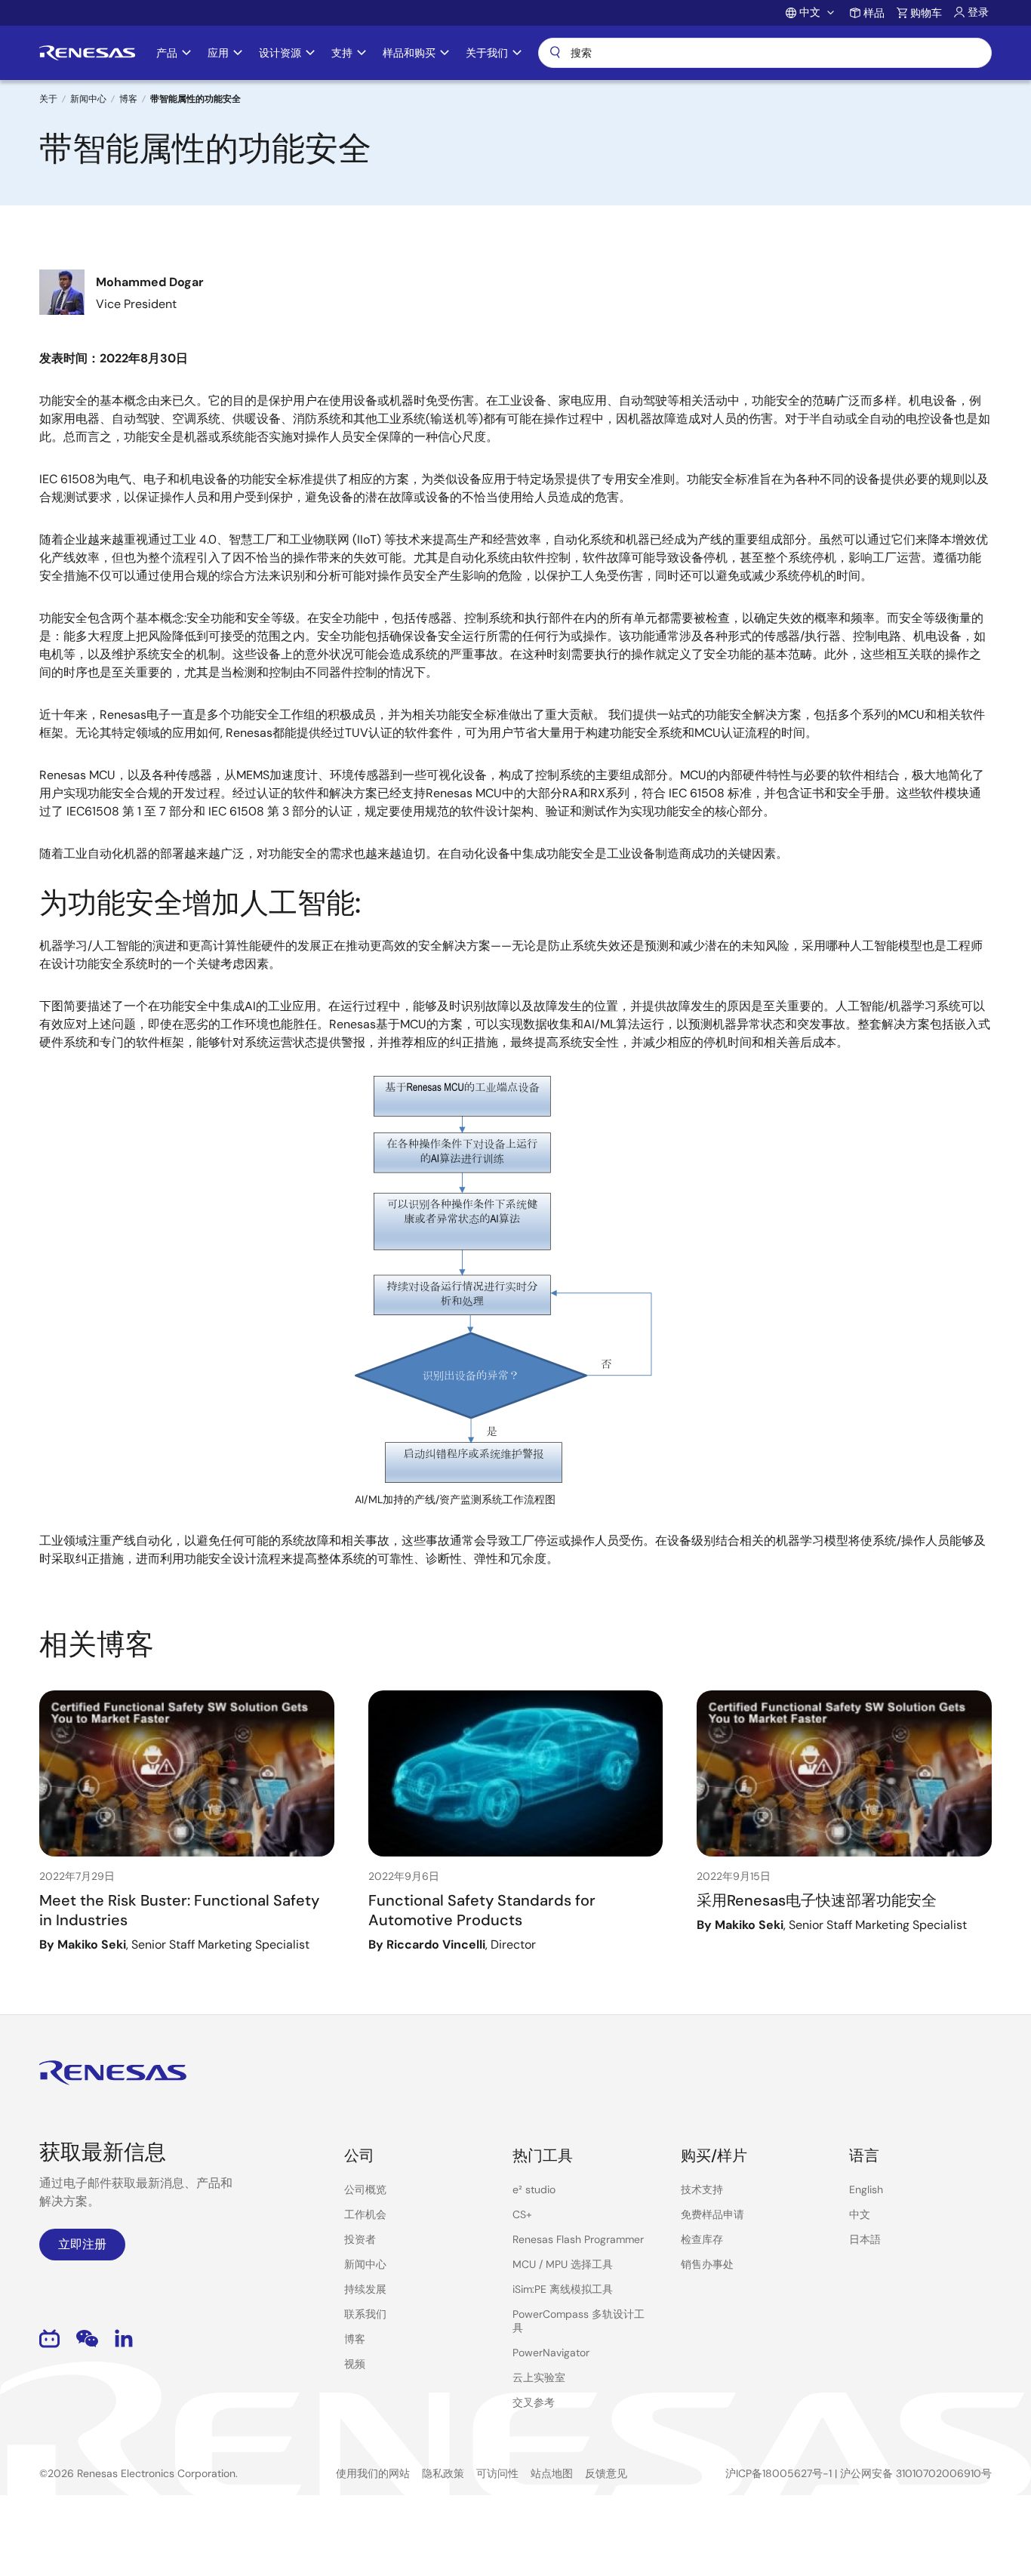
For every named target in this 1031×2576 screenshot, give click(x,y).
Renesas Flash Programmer (578, 2239)
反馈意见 (606, 2473)
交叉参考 (534, 2402)
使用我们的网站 (373, 2473)
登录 (978, 12)
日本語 (865, 2239)
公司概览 (365, 2189)
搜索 (765, 53)
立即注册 (82, 2244)
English (866, 2189)
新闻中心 (88, 99)
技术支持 (702, 2189)
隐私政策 (443, 2473)
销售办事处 (707, 2264)
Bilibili (49, 2339)
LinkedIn (124, 2339)
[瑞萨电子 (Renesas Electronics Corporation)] (87, 53)
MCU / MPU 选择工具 (563, 2264)
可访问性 (497, 2473)
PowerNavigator (551, 2353)
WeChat (87, 2339)
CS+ (522, 2214)
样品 (874, 13)
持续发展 (365, 2289)
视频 (355, 2364)
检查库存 (702, 2239)
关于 (48, 99)
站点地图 (552, 2473)
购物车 (926, 13)
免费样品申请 (712, 2214)
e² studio (534, 2189)
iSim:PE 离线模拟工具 (563, 2289)
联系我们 (365, 2314)
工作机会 (365, 2214)
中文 (860, 2214)
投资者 (360, 2239)
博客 (128, 99)
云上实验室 (539, 2377)
